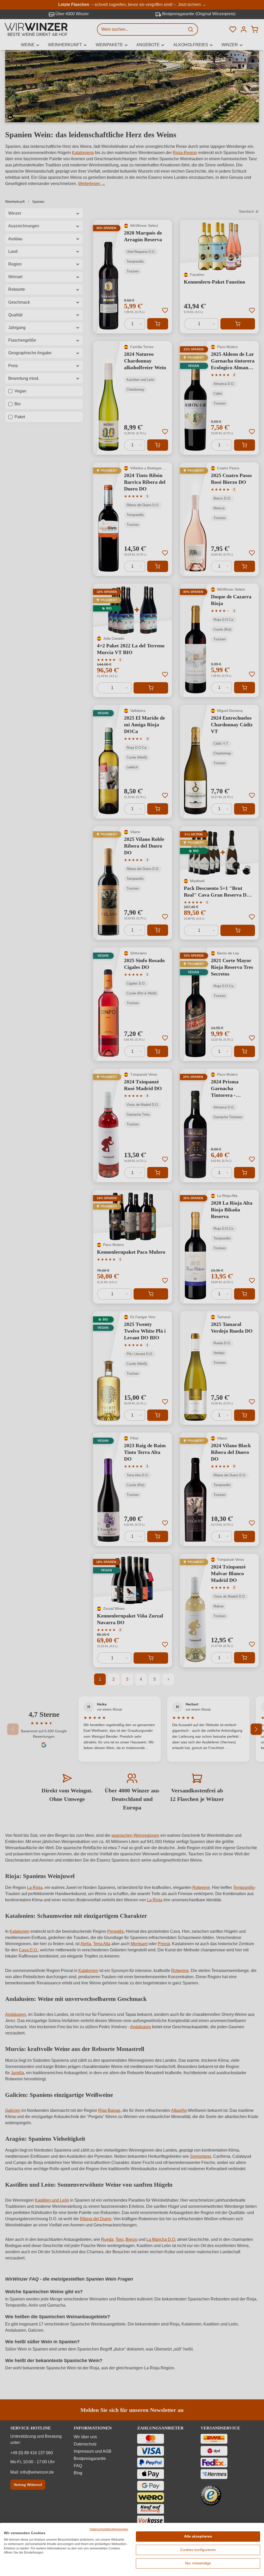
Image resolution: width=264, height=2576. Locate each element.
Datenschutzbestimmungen (109, 2529)
